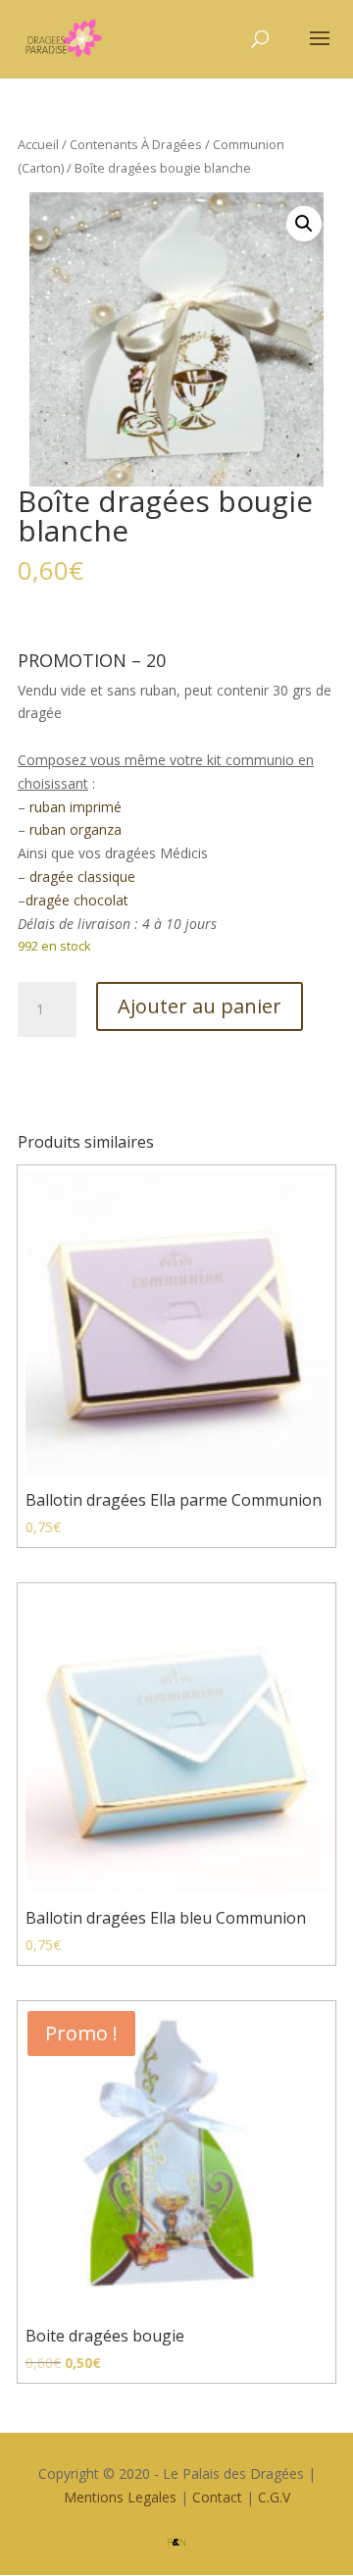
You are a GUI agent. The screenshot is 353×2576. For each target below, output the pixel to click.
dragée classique (82, 876)
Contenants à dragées (136, 144)
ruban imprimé (74, 807)
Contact (217, 2497)
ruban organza (74, 829)
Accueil (38, 144)
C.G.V (274, 2497)
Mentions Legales (120, 2497)
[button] (304, 224)
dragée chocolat (77, 900)
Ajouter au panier (200, 1006)
